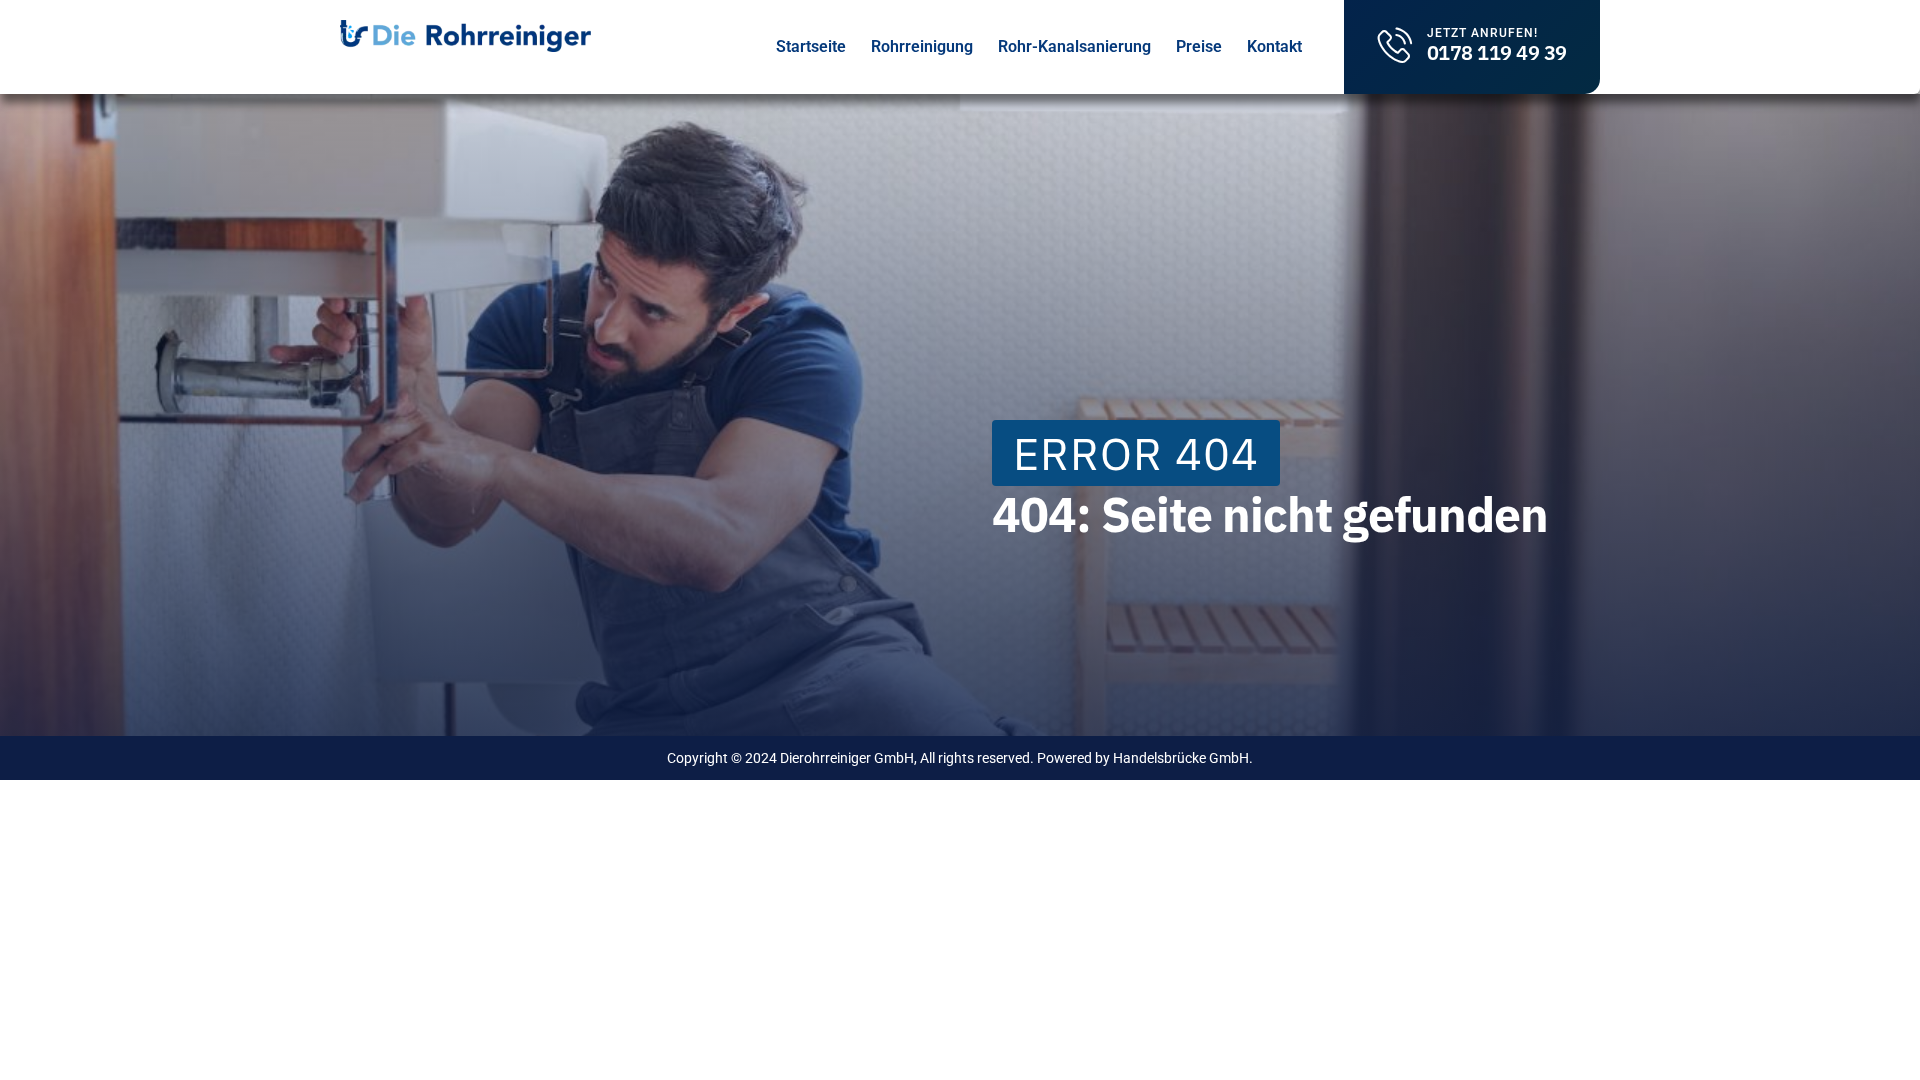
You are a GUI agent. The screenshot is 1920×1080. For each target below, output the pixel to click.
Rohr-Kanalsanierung (1074, 46)
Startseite (811, 46)
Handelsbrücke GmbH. (1183, 758)
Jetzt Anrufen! (1482, 33)
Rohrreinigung (922, 46)
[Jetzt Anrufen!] (1395, 44)
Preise (1199, 46)
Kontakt (1274, 46)
